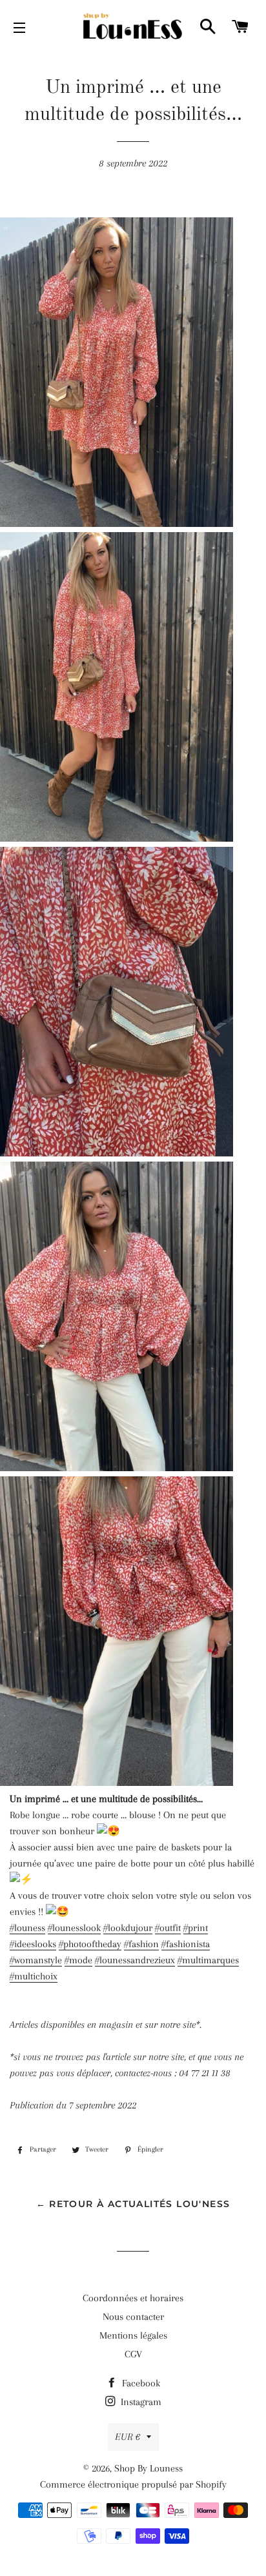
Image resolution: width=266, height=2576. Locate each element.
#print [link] (196, 1928)
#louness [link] (27, 1928)
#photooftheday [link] (90, 1944)
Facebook (140, 2383)
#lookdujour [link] (128, 1928)
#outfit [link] (168, 1928)
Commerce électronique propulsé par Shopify (133, 2484)
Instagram (140, 2402)
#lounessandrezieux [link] (135, 1960)
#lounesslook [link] (74, 1928)
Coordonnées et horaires (133, 2298)
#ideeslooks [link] (33, 1944)
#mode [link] (78, 1960)
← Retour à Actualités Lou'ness (133, 2204)
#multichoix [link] (34, 1976)
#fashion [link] (141, 1944)
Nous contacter (133, 2317)
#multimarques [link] (208, 1960)
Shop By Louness (148, 2468)
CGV (133, 2354)
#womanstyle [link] (36, 1960)
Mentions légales (133, 2335)
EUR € (128, 2437)
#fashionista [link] (186, 1944)
